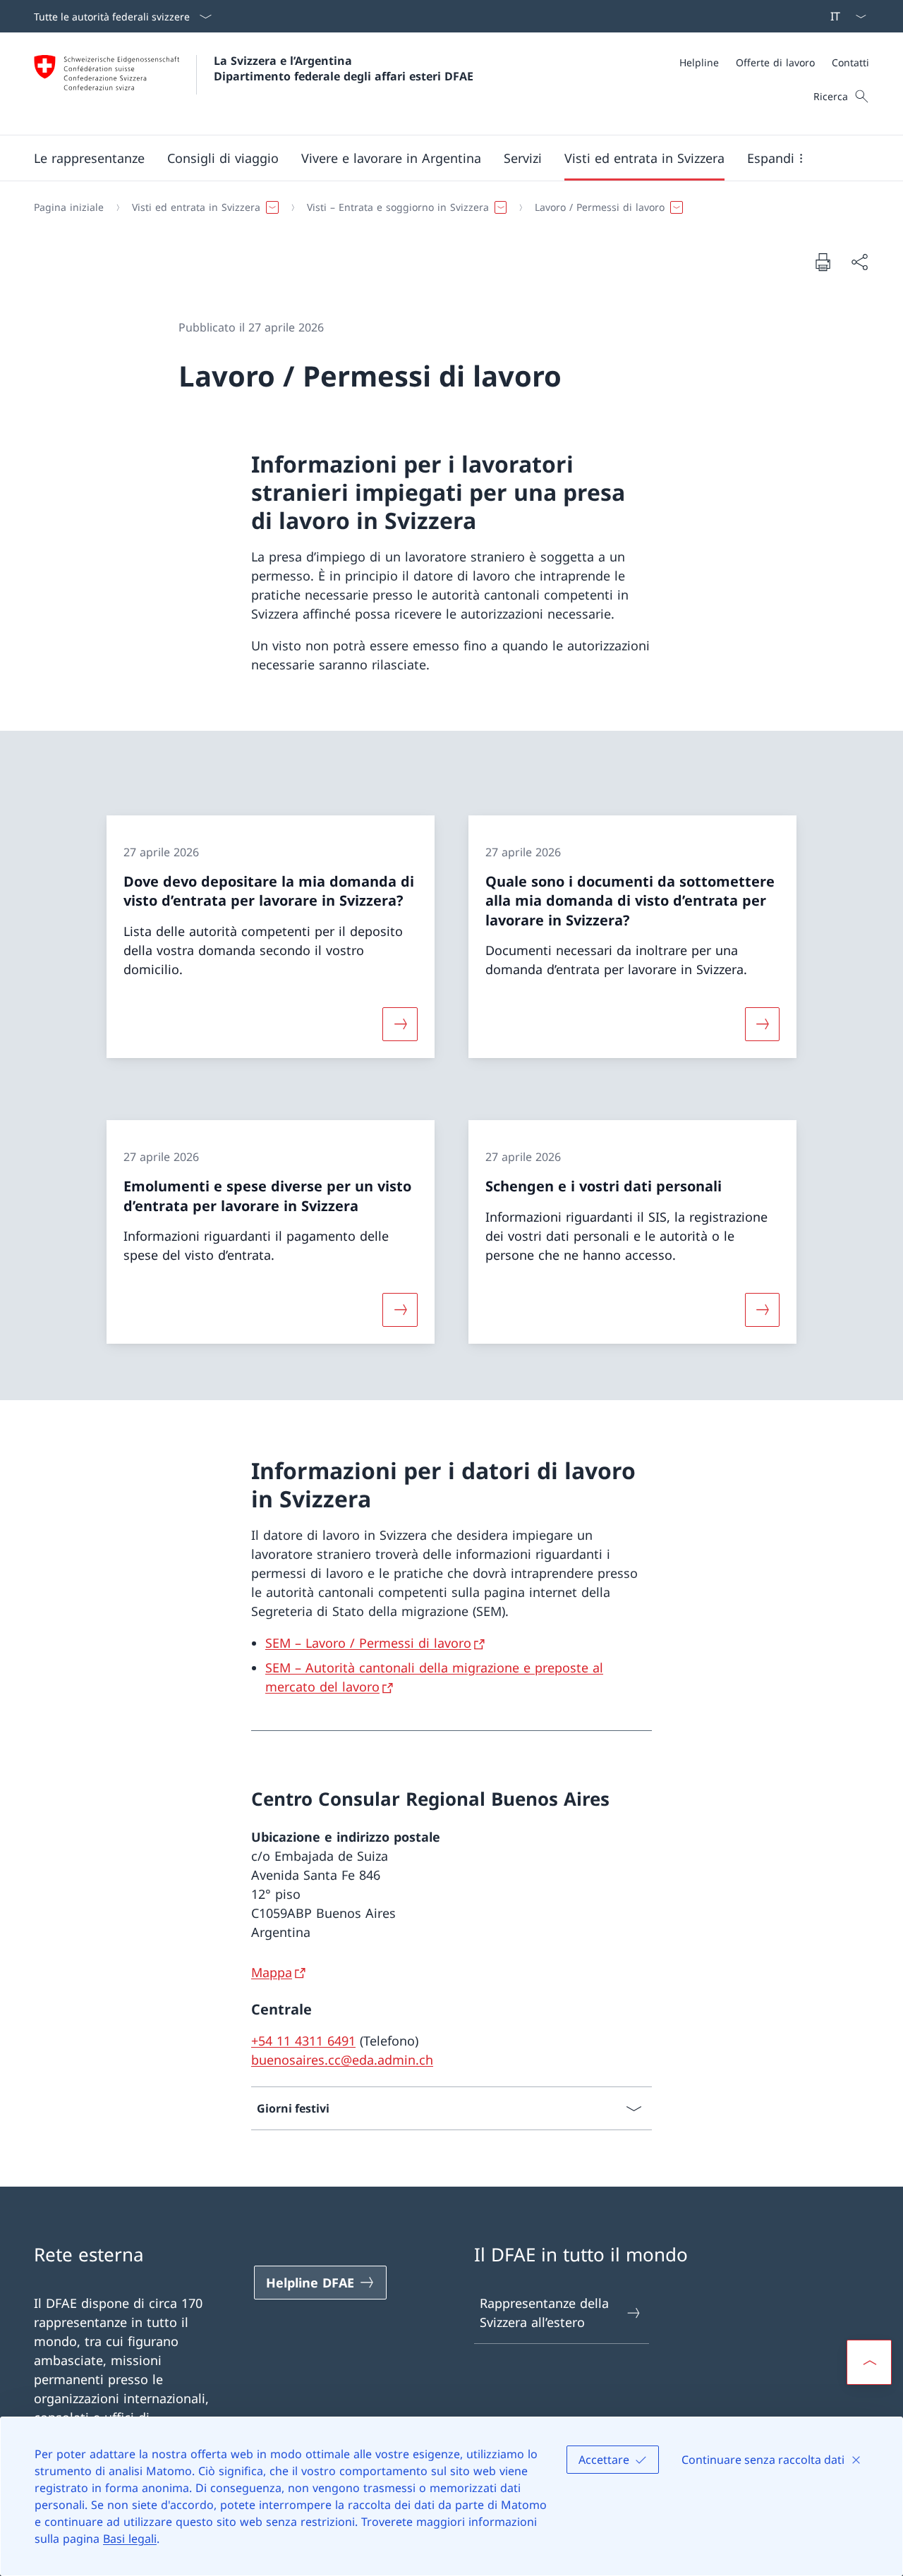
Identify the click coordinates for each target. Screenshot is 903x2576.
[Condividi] (859, 262)
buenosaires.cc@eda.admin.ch (342, 2060)
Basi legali (130, 2539)
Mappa (272, 1972)
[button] (89, 158)
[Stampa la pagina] (823, 262)
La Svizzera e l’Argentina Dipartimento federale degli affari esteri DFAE (344, 68)
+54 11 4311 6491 (303, 2041)
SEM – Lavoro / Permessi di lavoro (368, 1643)
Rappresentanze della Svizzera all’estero (544, 2313)
